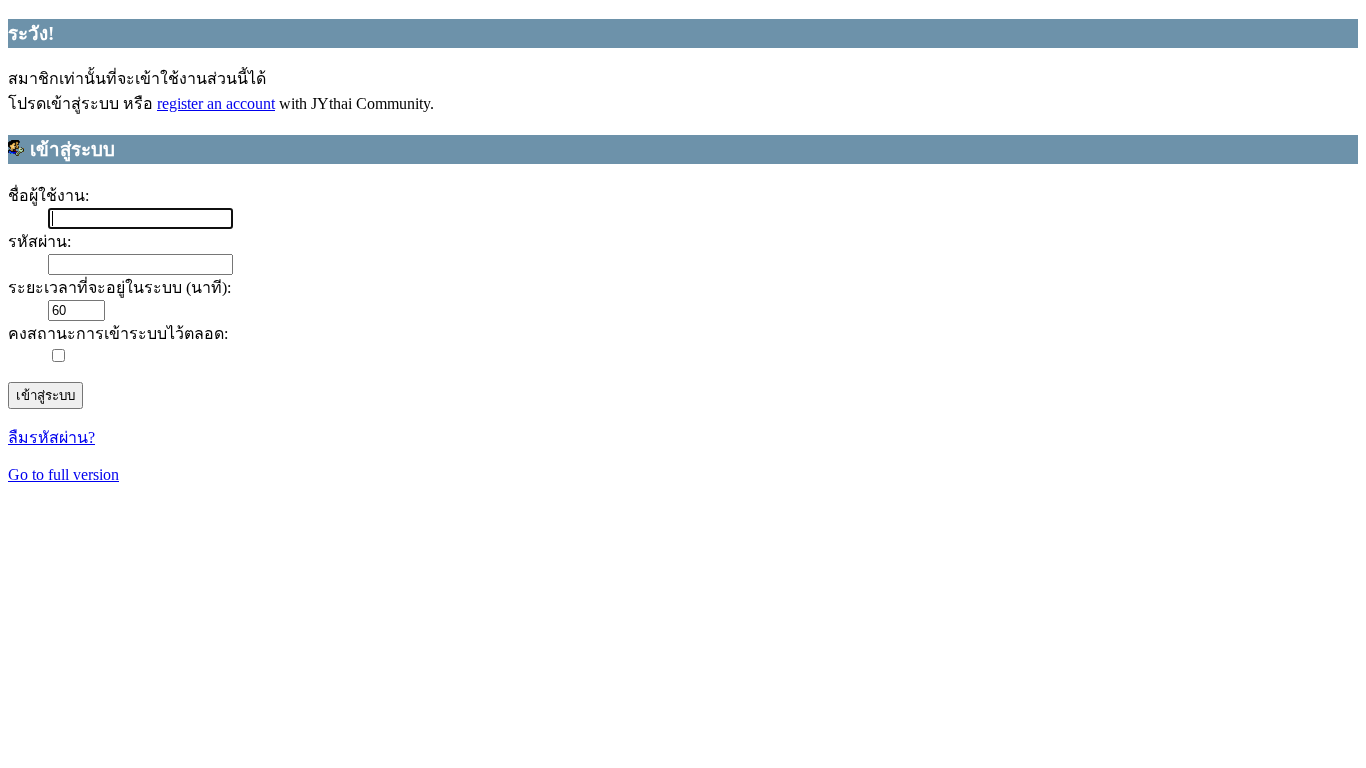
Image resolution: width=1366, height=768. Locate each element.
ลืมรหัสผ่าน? (51, 437)
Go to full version (63, 474)
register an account (216, 103)
